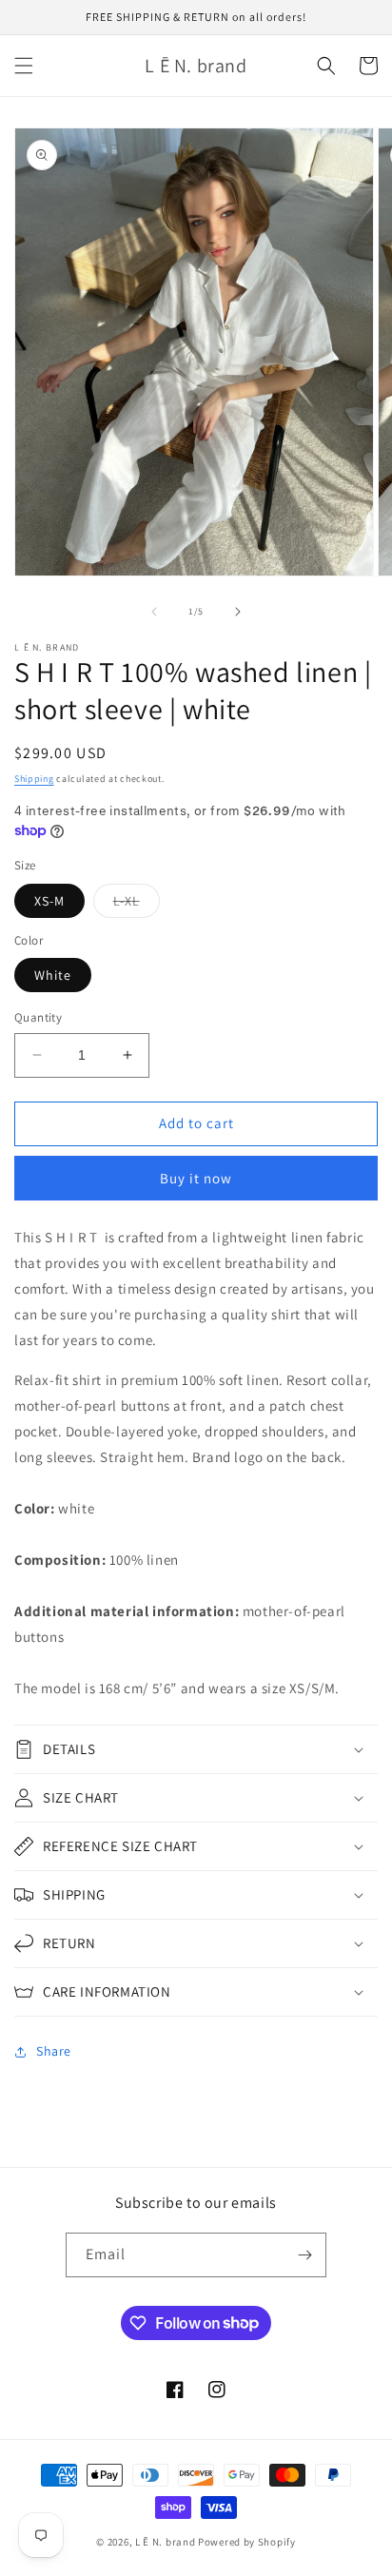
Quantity (38, 1017)
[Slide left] (154, 612)
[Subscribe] (304, 2255)
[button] (24, 66)
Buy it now (196, 1178)
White (53, 975)
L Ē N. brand (165, 2542)
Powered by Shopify (247, 2542)
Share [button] (54, 2051)
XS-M (49, 901)
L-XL (137, 905)
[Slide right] (238, 612)
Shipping (34, 779)
